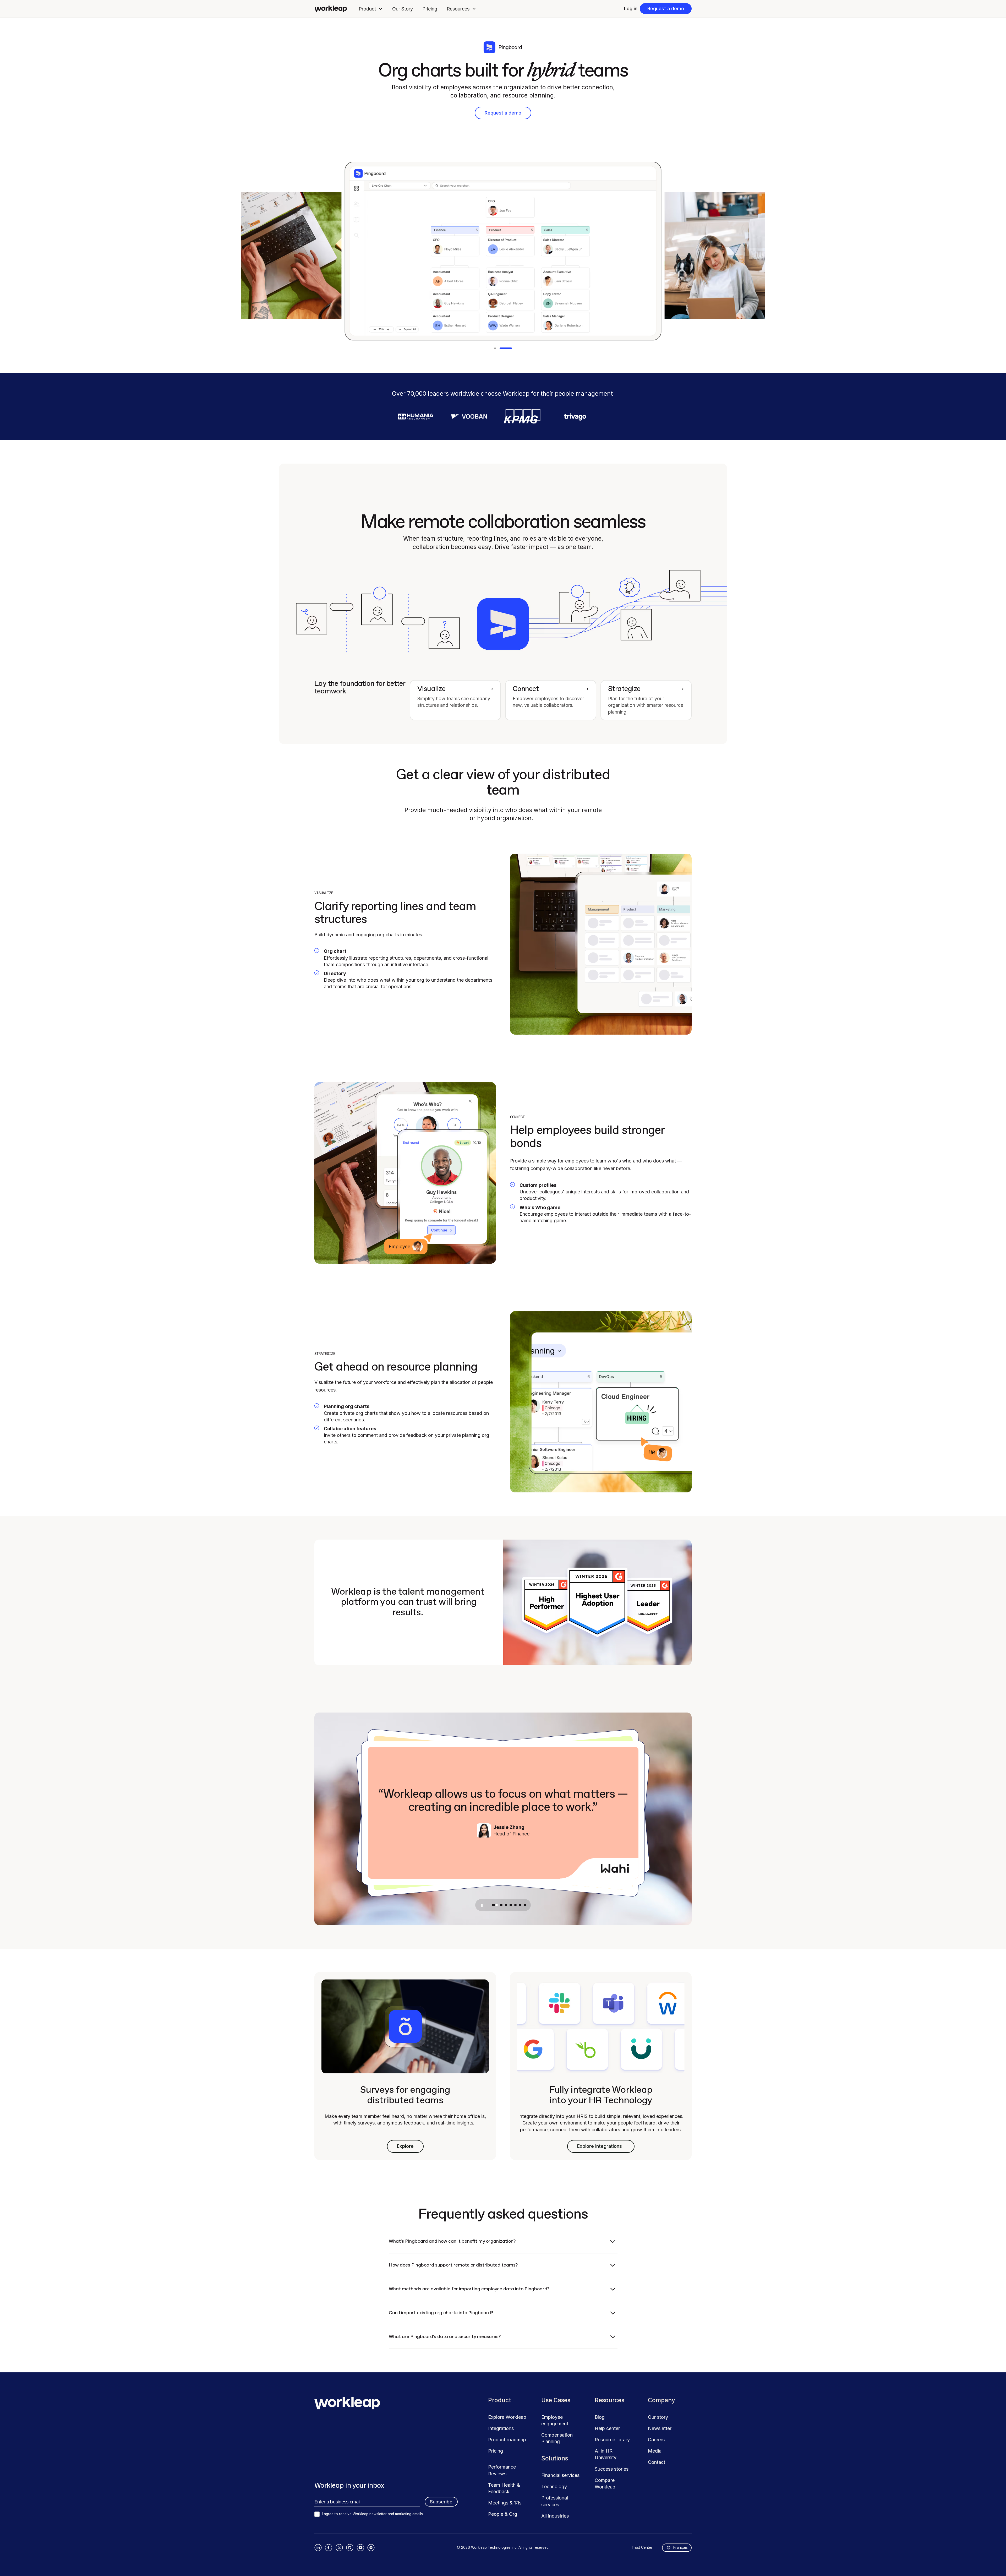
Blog (600, 2417)
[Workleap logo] (331, 9)
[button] (371, 9)
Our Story (403, 9)
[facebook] (329, 2548)
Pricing (430, 9)
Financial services (560, 2475)
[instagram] (371, 2548)
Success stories (612, 2469)
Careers (656, 2440)
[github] (350, 2548)
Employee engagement (555, 2420)
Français (680, 2547)
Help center (607, 2428)
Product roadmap (507, 2440)
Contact (657, 2462)
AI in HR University (606, 2454)
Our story (658, 2417)
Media (655, 2451)
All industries (555, 2516)
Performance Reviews (502, 2470)
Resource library (612, 2440)
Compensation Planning (557, 2438)
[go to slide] (493, 1905)
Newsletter (660, 2428)
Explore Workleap (507, 2417)
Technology (554, 2487)
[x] (339, 2548)
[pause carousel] (482, 1905)
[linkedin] (318, 2548)
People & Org (503, 2514)
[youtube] (360, 2548)
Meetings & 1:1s (505, 2503)
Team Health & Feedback (504, 2488)
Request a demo (666, 9)
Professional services (555, 2501)
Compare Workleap (605, 2483)
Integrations (501, 2428)
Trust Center (642, 2547)
